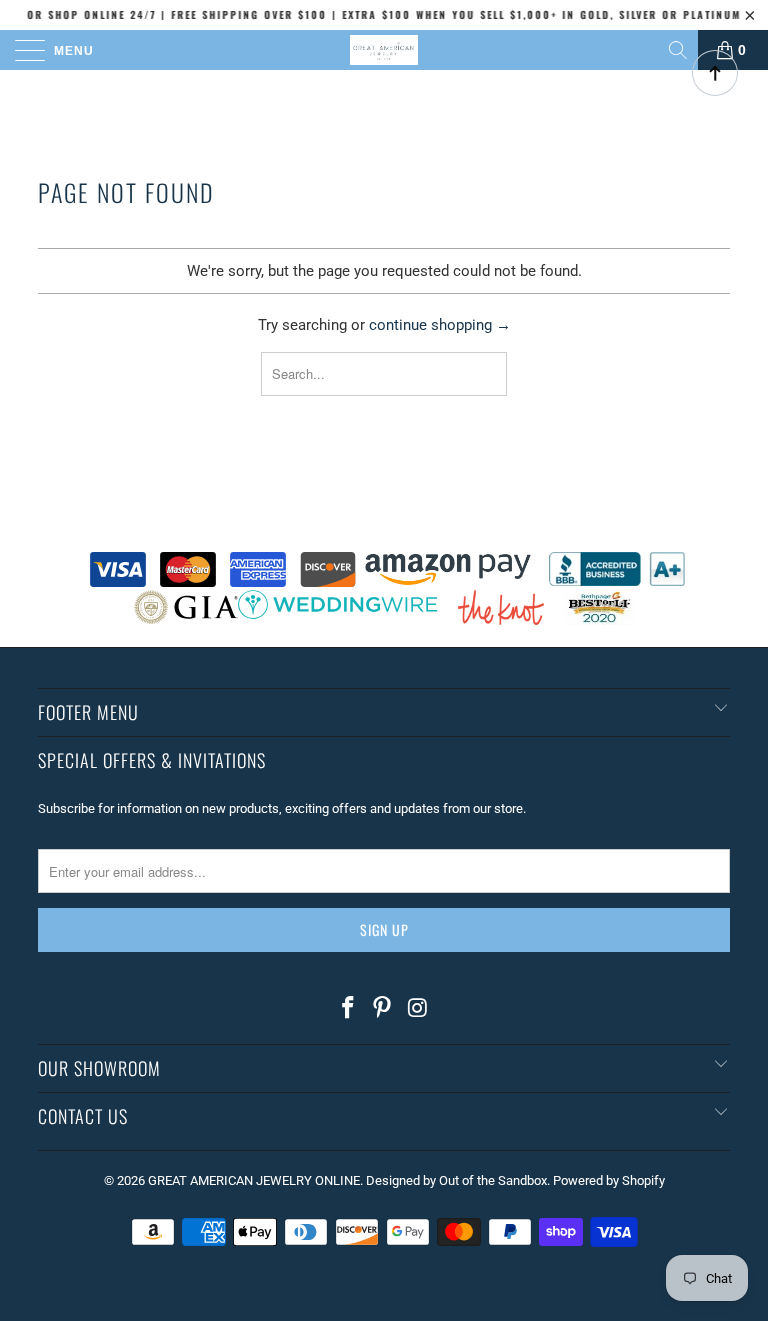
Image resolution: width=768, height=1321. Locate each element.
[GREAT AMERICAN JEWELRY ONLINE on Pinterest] (383, 1009)
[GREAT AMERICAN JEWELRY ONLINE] (384, 50)
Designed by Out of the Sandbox (456, 1180)
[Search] (679, 50)
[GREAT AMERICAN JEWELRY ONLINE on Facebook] (348, 1009)
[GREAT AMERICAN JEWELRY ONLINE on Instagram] (418, 1009)
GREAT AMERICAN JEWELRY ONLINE (254, 1180)
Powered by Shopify (609, 1180)
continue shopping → (440, 325)
